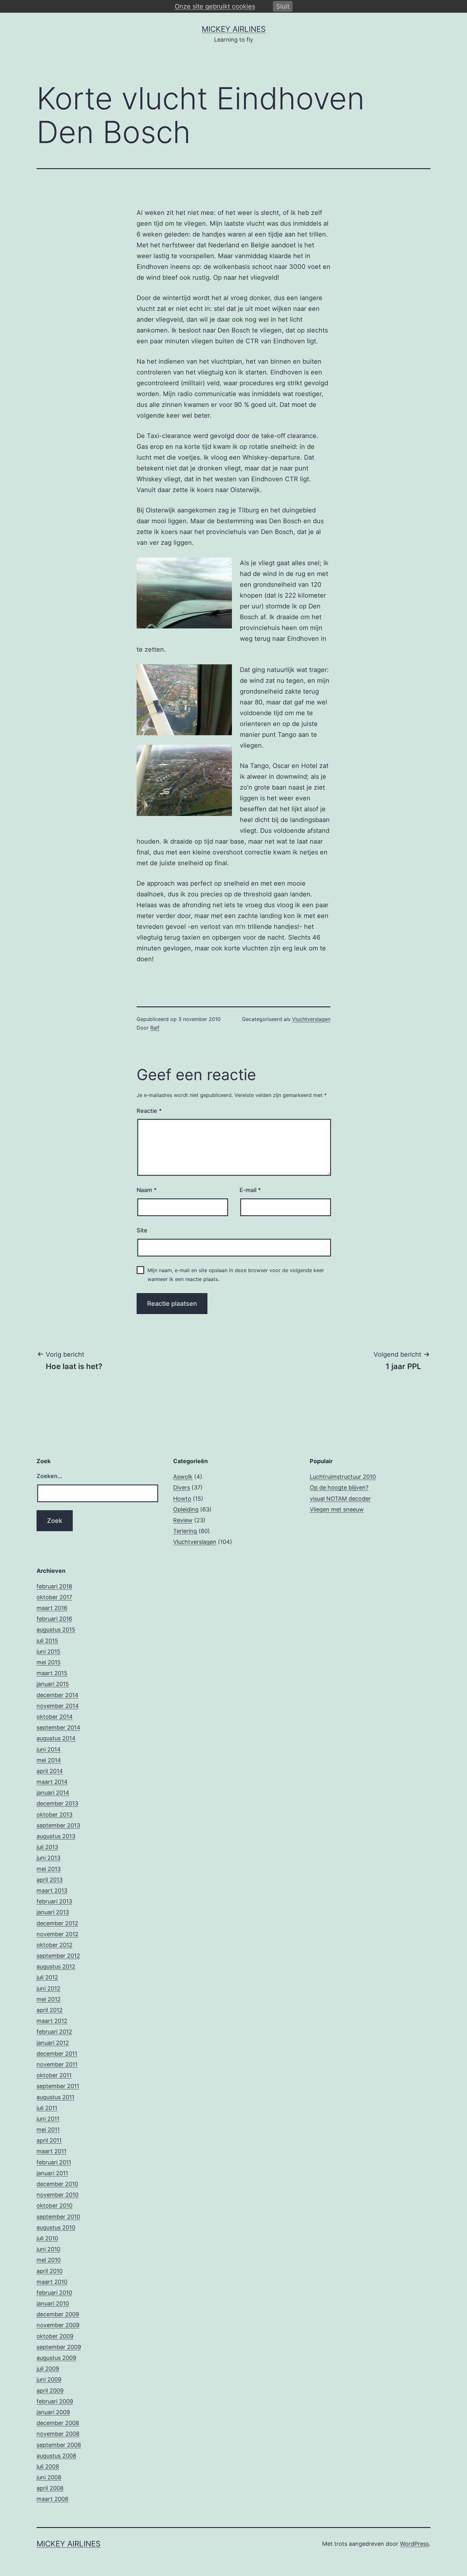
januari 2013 (53, 1912)
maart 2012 (52, 2021)
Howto (182, 1499)
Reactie (149, 1111)
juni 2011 (48, 2119)
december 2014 (58, 1695)
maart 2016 (52, 1608)
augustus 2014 (56, 1738)
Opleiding (186, 1509)
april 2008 (50, 2488)
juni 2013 (48, 1858)
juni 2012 (48, 1988)
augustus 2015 (56, 1630)
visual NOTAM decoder (340, 1499)
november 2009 (58, 2325)
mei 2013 (49, 1869)
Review (183, 1520)
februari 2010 (54, 2293)
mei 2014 (49, 1760)
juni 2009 (49, 2379)
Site (142, 1230)
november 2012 (58, 1934)
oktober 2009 (55, 2336)
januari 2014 (53, 1793)
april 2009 (50, 2391)
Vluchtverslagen (311, 1019)
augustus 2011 (55, 2097)
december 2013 (57, 1803)
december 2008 (58, 2423)
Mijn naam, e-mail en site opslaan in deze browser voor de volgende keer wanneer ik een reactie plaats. (236, 1274)
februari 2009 (55, 2401)
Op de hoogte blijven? (339, 1487)
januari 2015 (53, 1684)
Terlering (185, 1531)
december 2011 (57, 2054)
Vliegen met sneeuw (337, 1509)
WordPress (414, 2544)
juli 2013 (47, 1847)
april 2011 (49, 2140)
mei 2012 (49, 1999)
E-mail (250, 1190)
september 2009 (59, 2347)
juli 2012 (47, 1977)
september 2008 (59, 2445)
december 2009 (58, 2314)
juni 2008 (49, 2477)
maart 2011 (51, 2151)
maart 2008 (52, 2499)
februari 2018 (54, 1586)
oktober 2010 (54, 2206)
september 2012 (58, 1956)
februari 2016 (54, 1619)
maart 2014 (52, 1782)
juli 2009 (48, 2369)
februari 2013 (54, 1901)
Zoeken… (49, 1476)
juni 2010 (48, 2249)
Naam (147, 1190)
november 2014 (58, 1706)
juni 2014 (49, 1749)
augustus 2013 (56, 1836)
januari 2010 (53, 2303)
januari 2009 (53, 2412)
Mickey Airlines (234, 29)
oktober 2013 (54, 1815)
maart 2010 (52, 2282)
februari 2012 (54, 2032)
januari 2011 (52, 2173)
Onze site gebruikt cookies (215, 6)
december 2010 (57, 2184)
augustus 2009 (56, 2358)
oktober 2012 (54, 1945)
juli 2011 (47, 2108)
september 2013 (58, 1825)
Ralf (155, 1028)
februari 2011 (54, 2162)
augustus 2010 (56, 2227)
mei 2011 (48, 2130)
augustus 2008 (56, 2456)
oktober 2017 (54, 1597)
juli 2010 (47, 2238)
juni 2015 (48, 1651)
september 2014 (58, 1727)
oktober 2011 (54, 2075)
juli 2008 (48, 2466)
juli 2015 (47, 1641)
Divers (182, 1487)
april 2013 (50, 1880)
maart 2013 (52, 1891)
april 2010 (50, 2271)
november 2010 (58, 2195)
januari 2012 (53, 2043)
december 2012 (57, 1923)
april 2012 (50, 2010)
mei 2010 (49, 2260)
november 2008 (58, 2434)
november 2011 (57, 2064)
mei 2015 (49, 1662)
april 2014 (50, 1771)
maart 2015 (52, 1673)
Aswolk (183, 1477)
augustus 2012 (56, 1966)
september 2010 (58, 2217)
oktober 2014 (55, 1717)
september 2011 (58, 2086)
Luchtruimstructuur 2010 (343, 1477)
